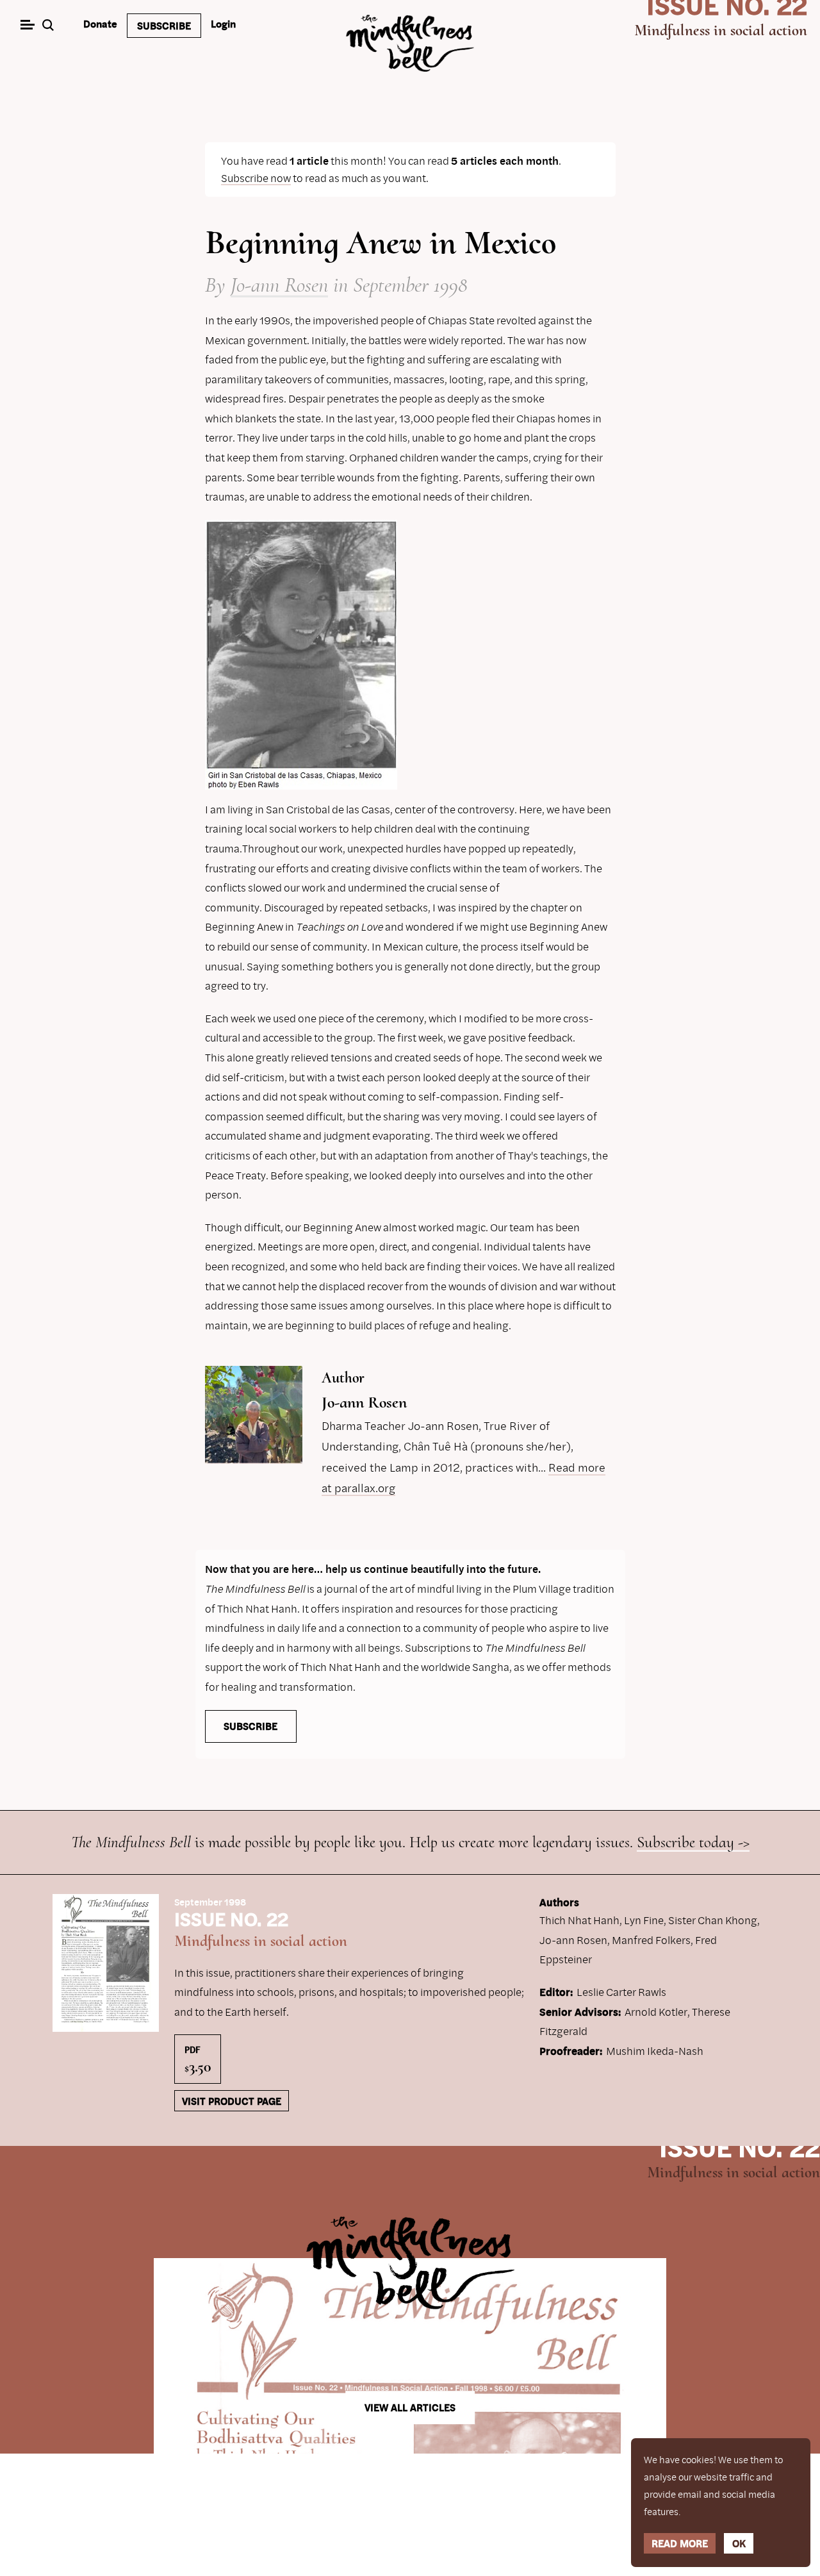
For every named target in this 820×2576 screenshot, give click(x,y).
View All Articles (410, 2407)
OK (739, 2543)
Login (223, 24)
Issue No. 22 (740, 2146)
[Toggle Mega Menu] (27, 26)
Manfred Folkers (651, 1940)
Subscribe (164, 26)
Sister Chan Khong (713, 1920)
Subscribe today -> (693, 1842)
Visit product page (232, 2101)
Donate (100, 24)
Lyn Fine (644, 1920)
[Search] (50, 26)
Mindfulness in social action (721, 30)
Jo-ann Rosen (279, 285)
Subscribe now (256, 178)
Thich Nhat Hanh (579, 1920)
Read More (680, 2543)
